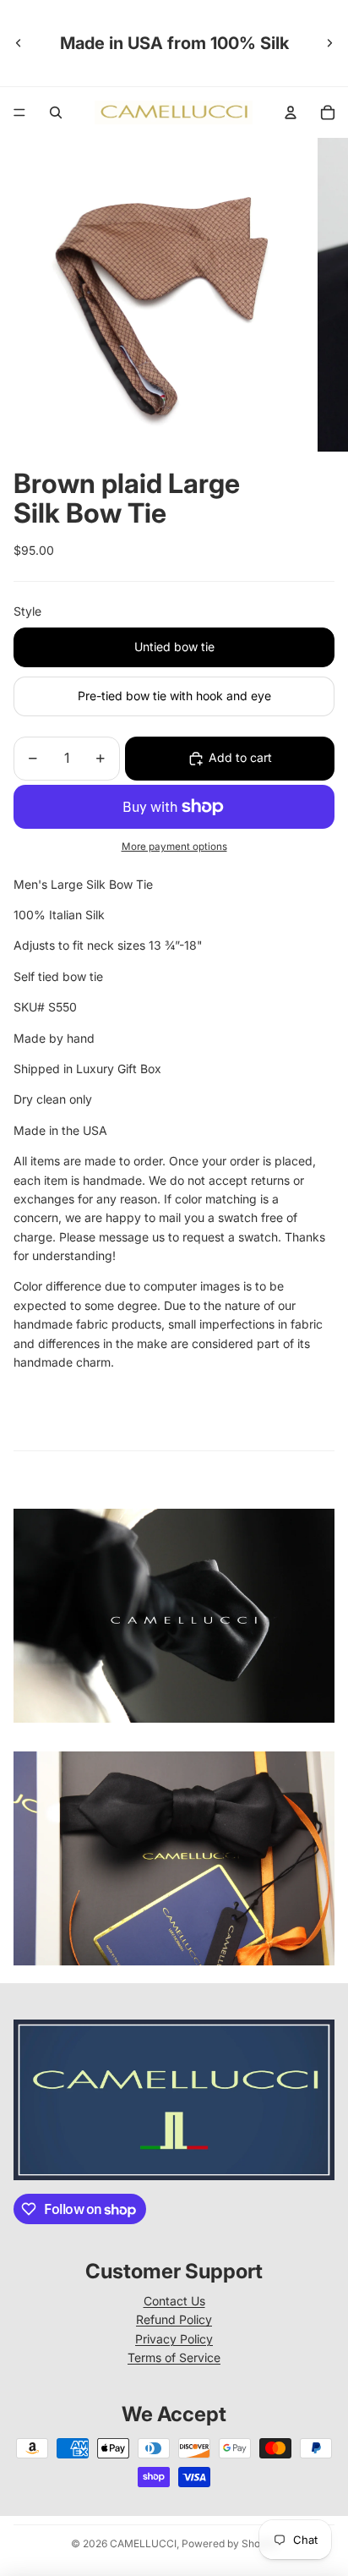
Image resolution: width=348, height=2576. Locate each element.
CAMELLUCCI (143, 2543)
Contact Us (174, 2301)
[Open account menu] (291, 112)
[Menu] (19, 112)
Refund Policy (174, 2319)
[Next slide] (329, 43)
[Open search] (56, 112)
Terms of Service (174, 2357)
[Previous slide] (19, 43)
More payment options (174, 847)
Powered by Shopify (230, 2543)
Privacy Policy (174, 2339)
